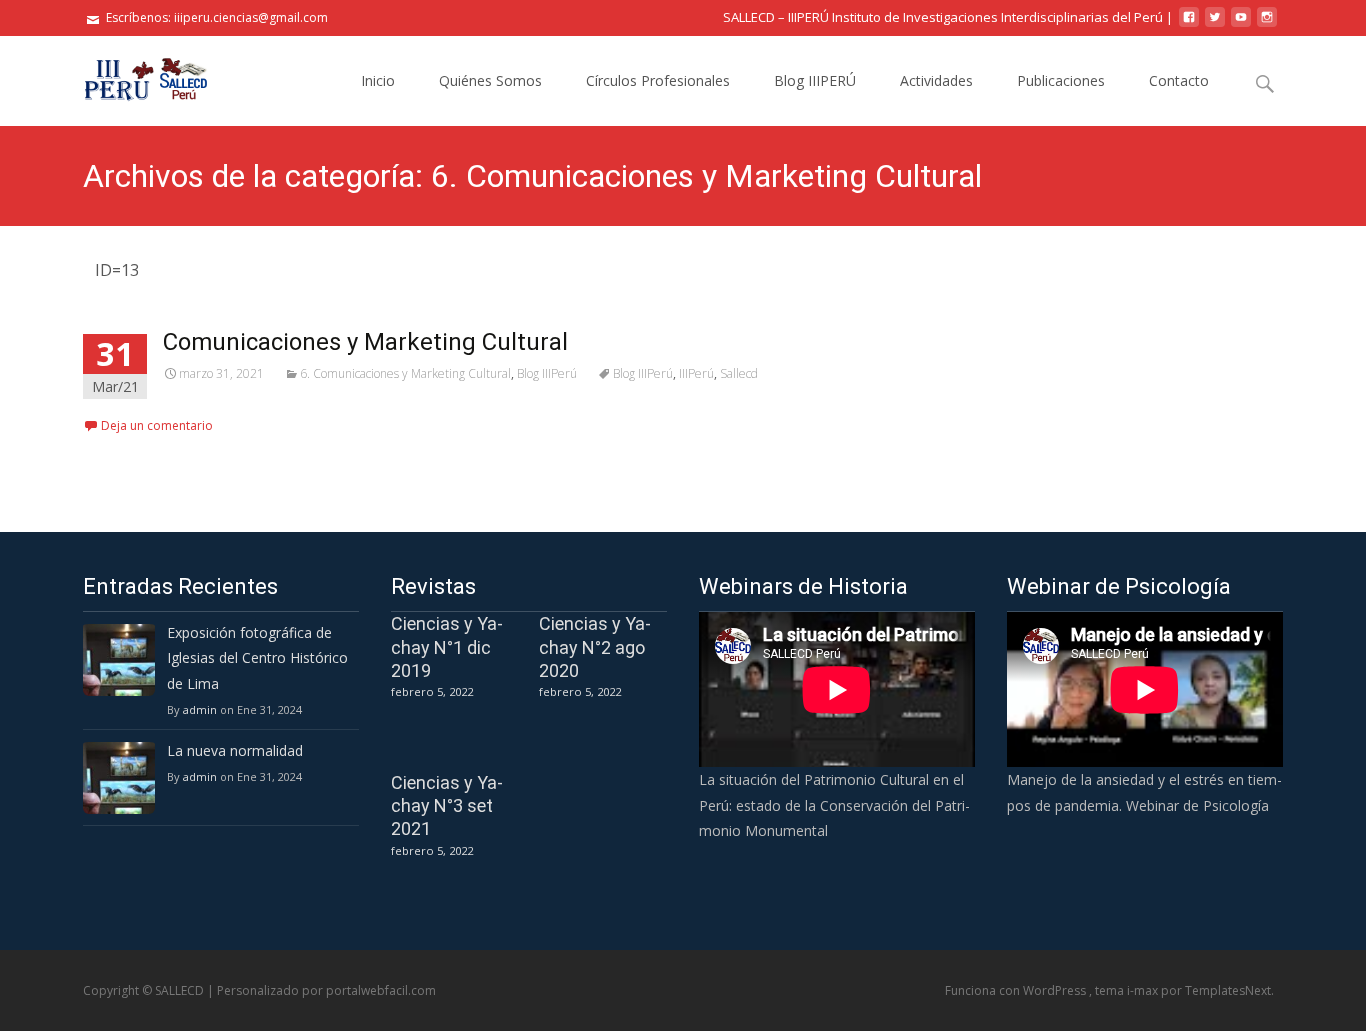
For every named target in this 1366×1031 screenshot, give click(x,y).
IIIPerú (696, 373)
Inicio (378, 80)
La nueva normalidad (235, 750)
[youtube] (1241, 24)
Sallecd (739, 373)
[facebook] (1189, 24)
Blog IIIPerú (547, 373)
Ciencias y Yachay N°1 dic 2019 (447, 647)
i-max (1144, 990)
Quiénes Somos (490, 80)
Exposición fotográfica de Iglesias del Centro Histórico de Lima (257, 657)
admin (200, 709)
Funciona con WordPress (1017, 990)
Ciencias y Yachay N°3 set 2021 (447, 806)
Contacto (1179, 80)
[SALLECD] (131, 76)
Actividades (936, 80)
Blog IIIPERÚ (815, 80)
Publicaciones (1061, 80)
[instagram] (1267, 24)
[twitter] (1215, 24)
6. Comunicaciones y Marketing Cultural (405, 373)
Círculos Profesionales (658, 80)
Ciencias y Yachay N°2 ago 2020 (595, 647)
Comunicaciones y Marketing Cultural (365, 342)
